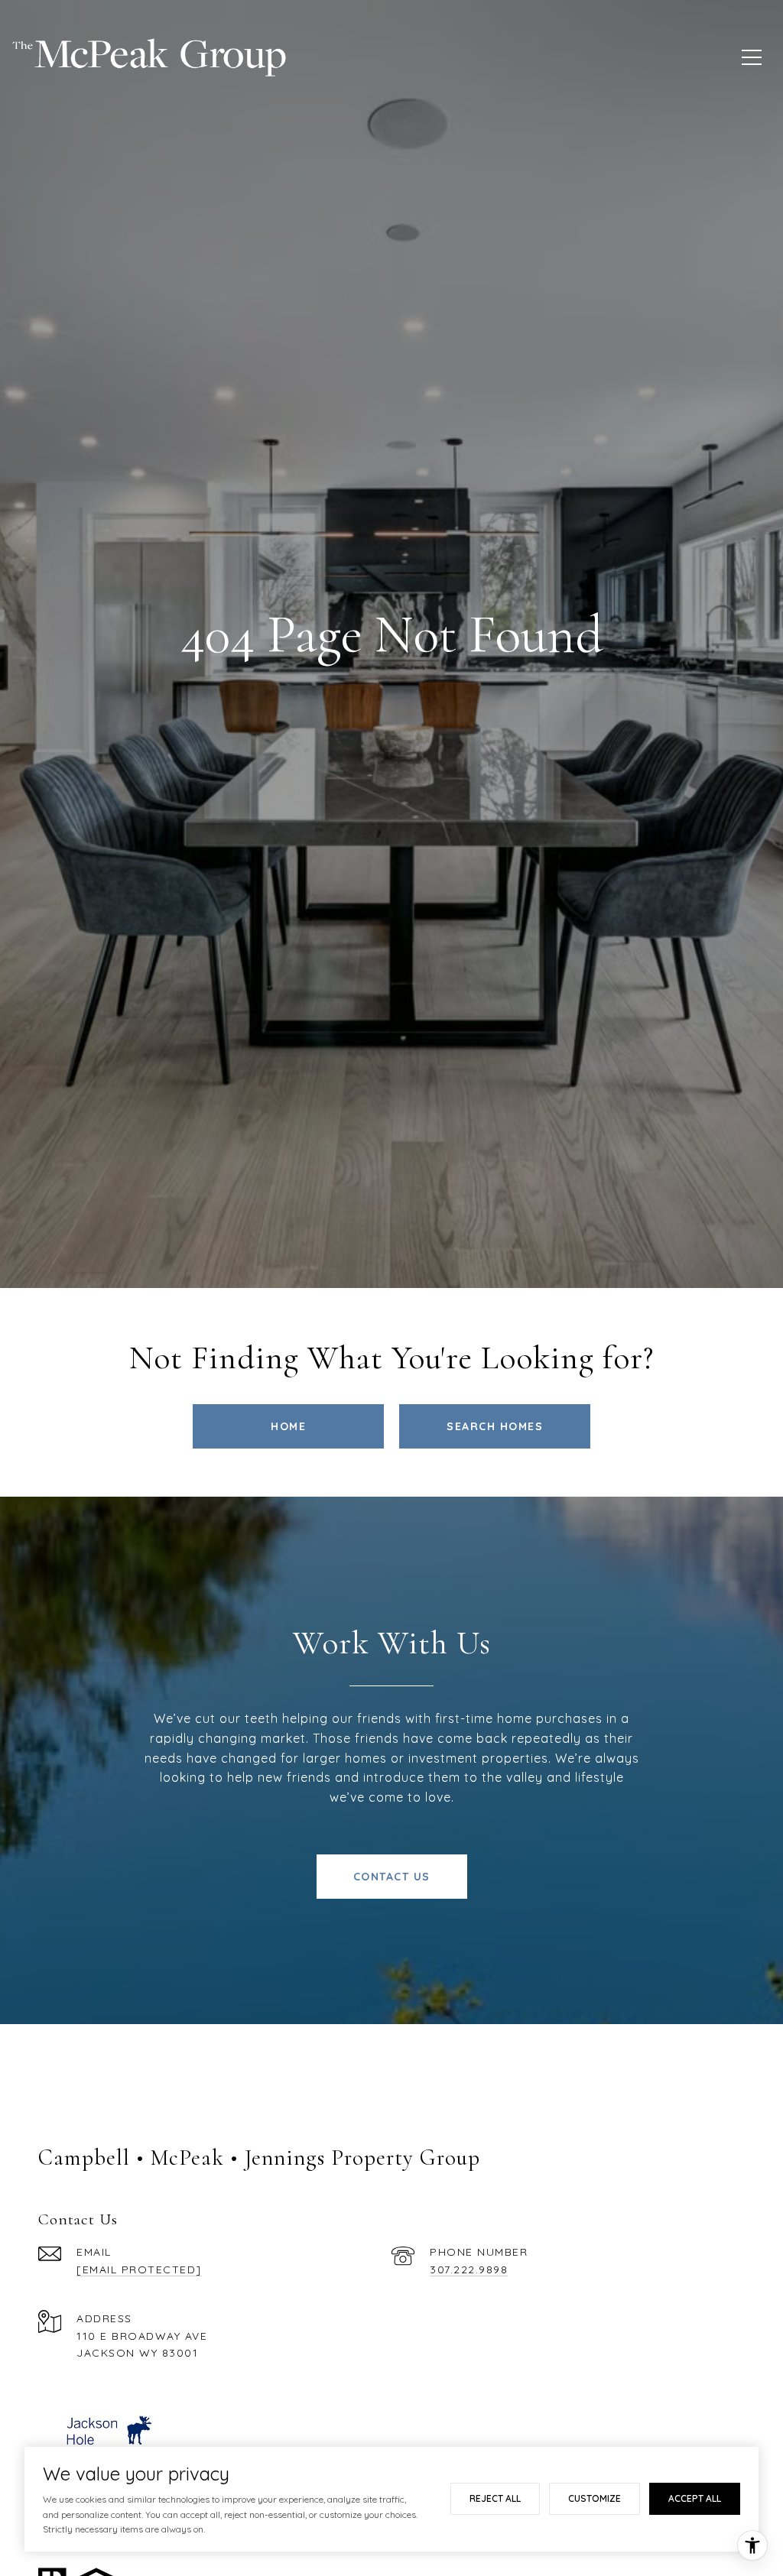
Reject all (495, 2498)
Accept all (695, 2498)
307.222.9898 (469, 2269)
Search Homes (495, 1426)
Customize (595, 2498)
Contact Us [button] (392, 1877)
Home (288, 1426)
